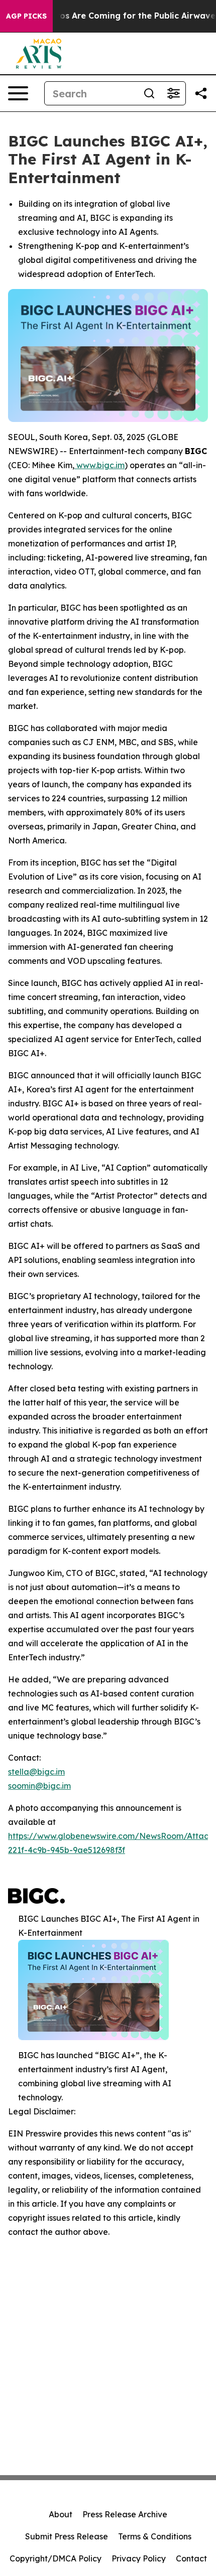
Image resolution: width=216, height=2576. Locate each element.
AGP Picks (26, 16)
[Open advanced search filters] (173, 93)
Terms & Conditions (155, 2536)
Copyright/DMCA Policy (56, 2558)
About (61, 2514)
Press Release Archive (125, 2514)
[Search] (149, 93)
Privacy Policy (139, 2558)
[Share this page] (201, 93)
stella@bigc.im (36, 1772)
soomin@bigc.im (39, 1786)
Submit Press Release (67, 2536)
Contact (191, 2558)
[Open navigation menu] (18, 93)
